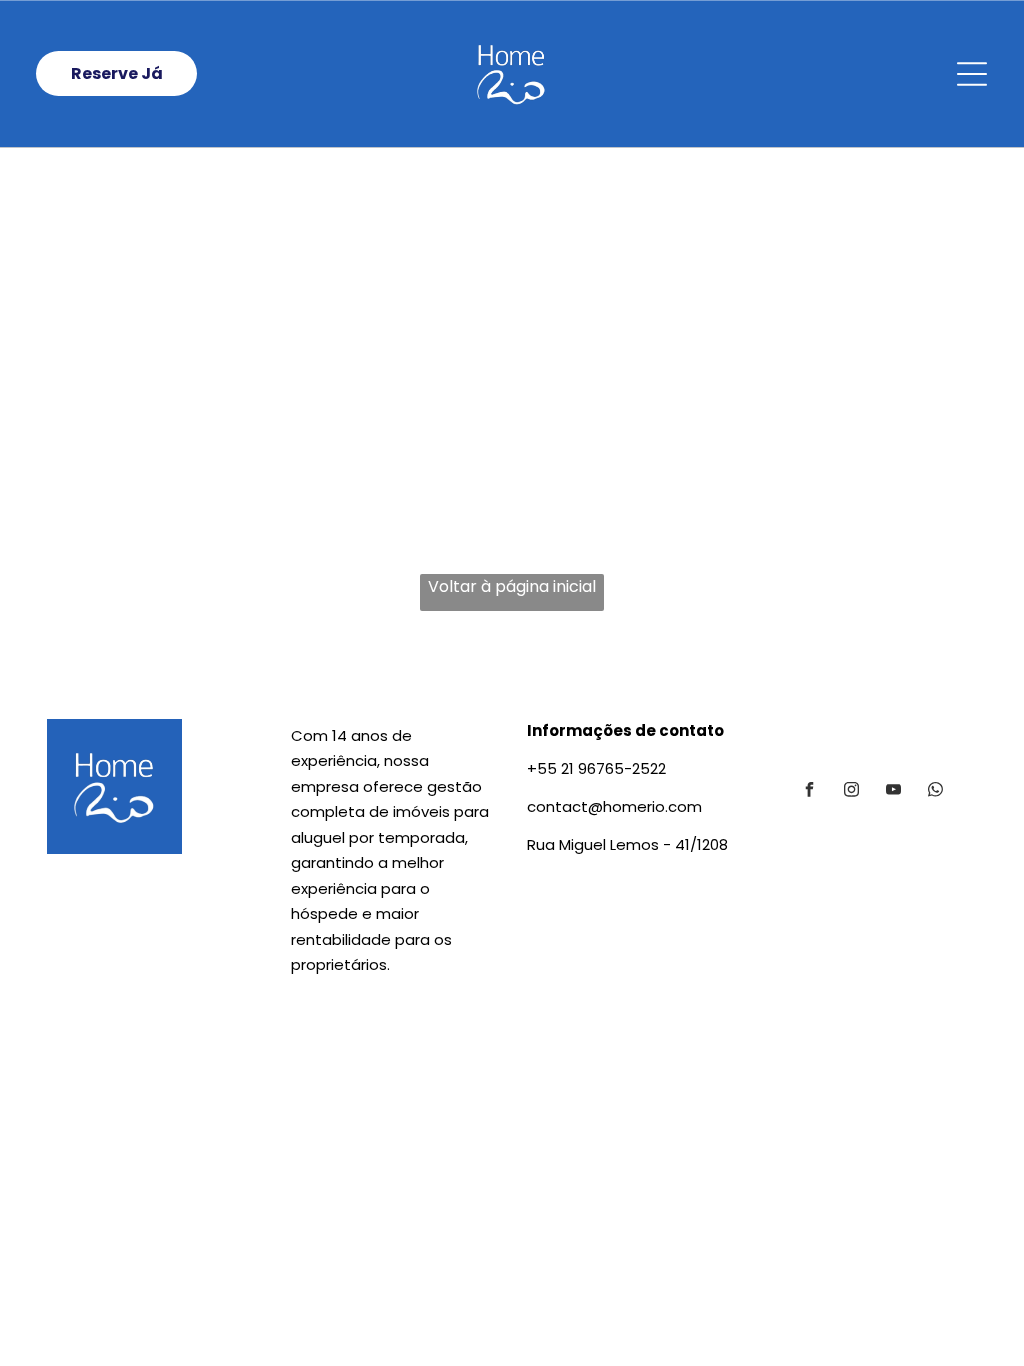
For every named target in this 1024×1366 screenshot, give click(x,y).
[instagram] (851, 792)
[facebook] (809, 792)
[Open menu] (972, 74)
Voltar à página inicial (512, 586)
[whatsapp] (935, 792)
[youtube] (893, 792)
